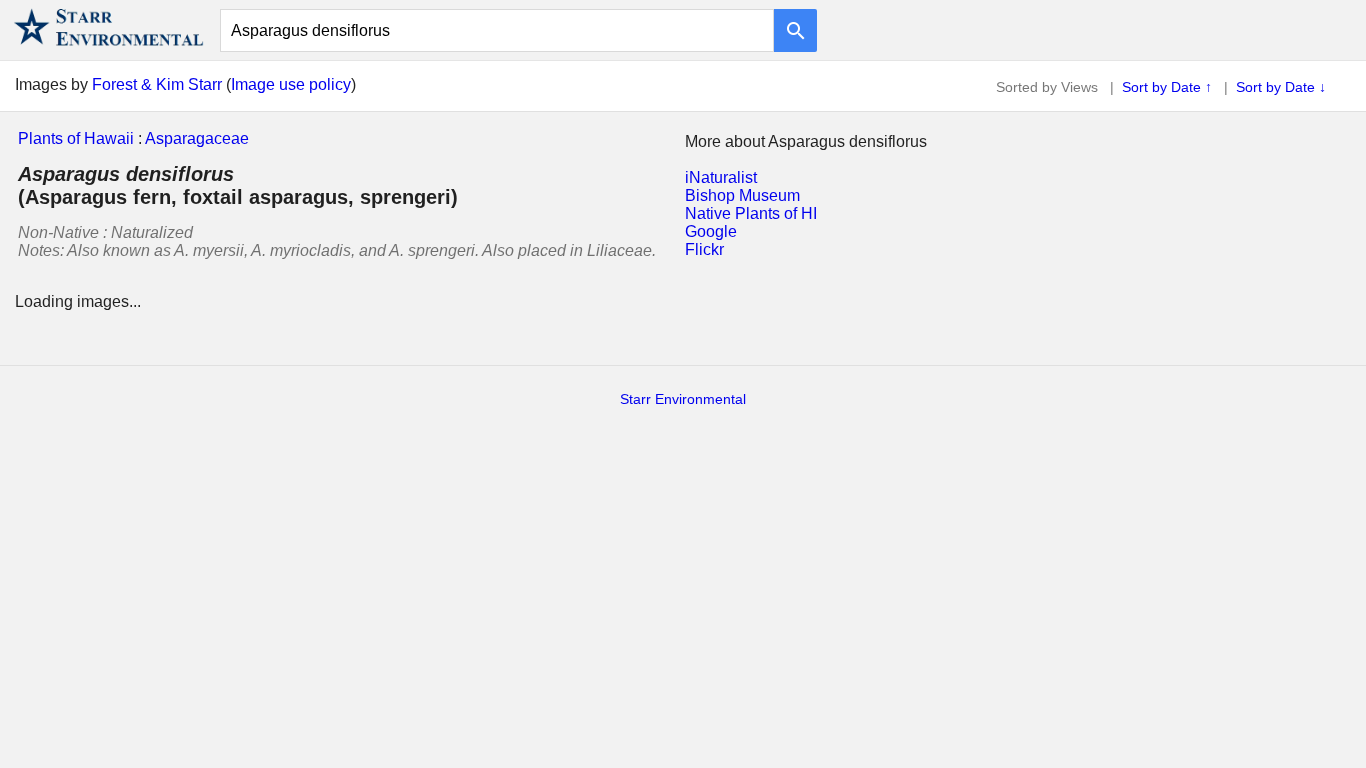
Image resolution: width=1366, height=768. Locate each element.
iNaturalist (721, 177)
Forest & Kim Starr (157, 84)
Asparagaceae (197, 138)
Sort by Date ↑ (1167, 87)
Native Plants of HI (751, 213)
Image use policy (291, 84)
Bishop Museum (742, 195)
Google (711, 231)
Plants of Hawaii (76, 138)
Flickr (704, 249)
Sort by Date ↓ (1281, 87)
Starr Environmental (683, 399)
